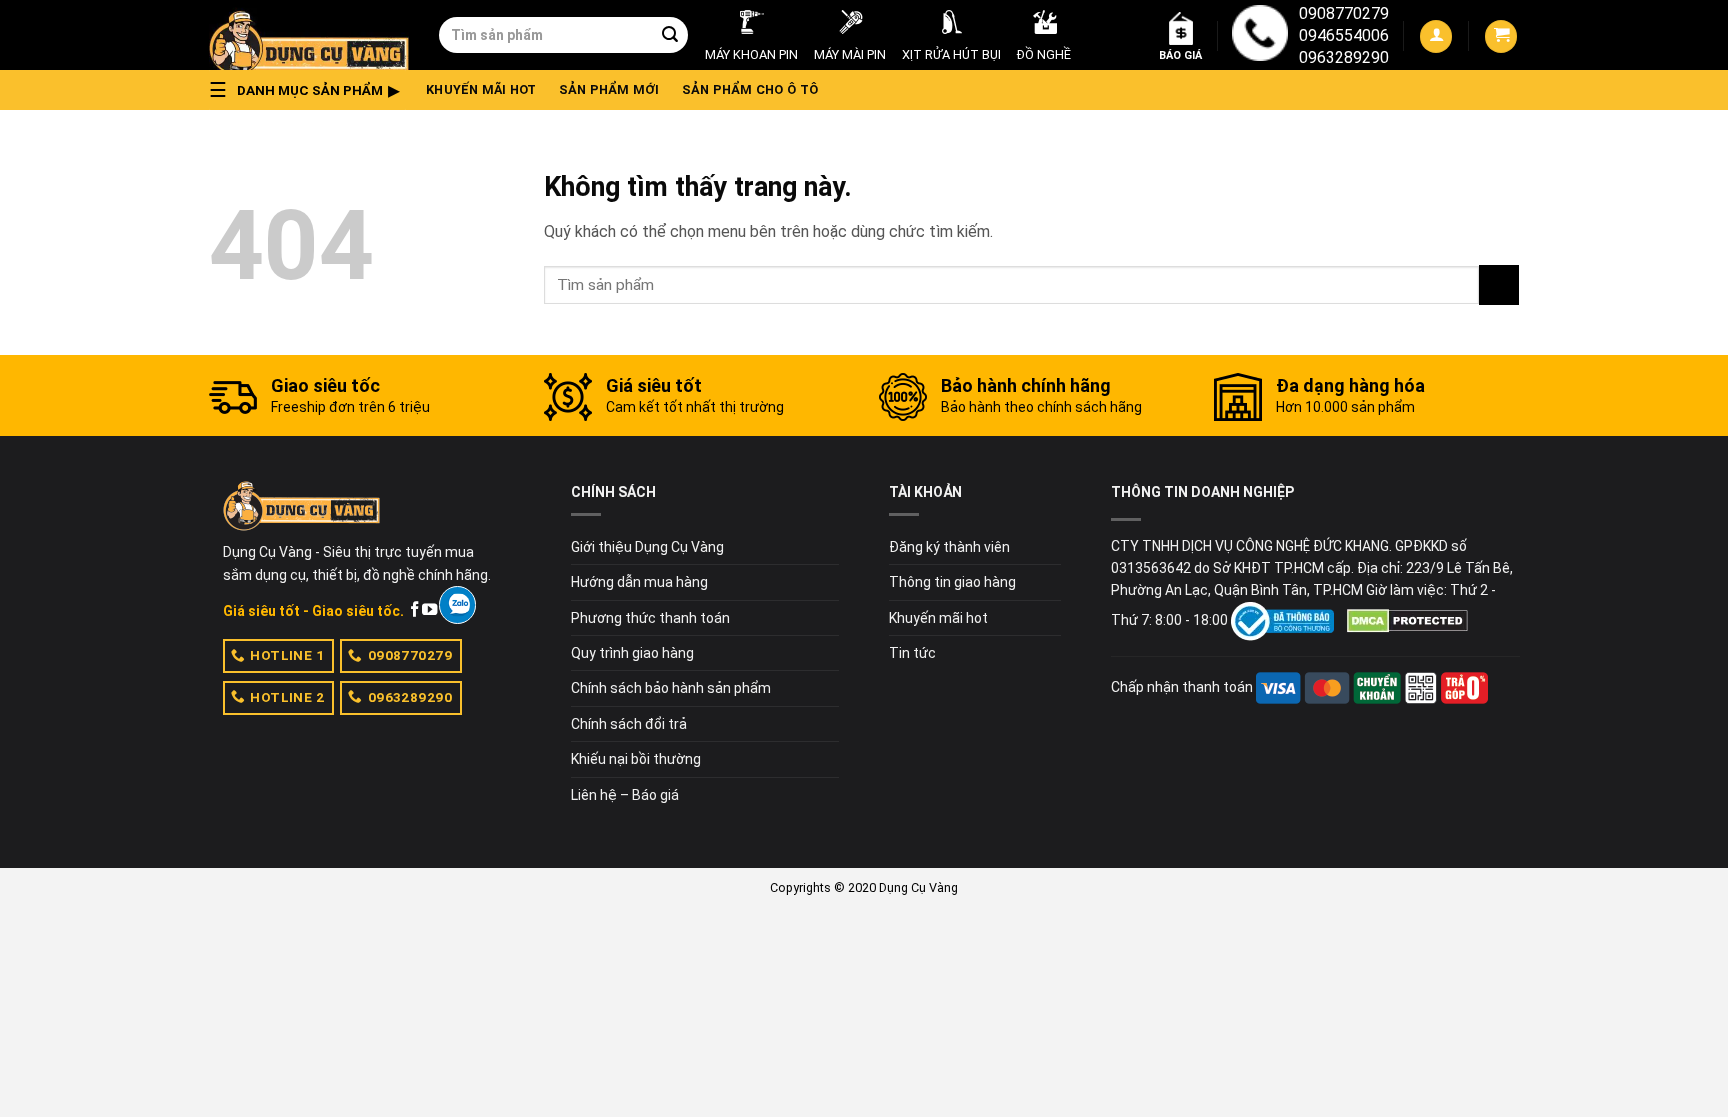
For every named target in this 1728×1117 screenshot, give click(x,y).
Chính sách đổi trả (629, 724)
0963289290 (1344, 57)
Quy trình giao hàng (632, 653)
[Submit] (670, 35)
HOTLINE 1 (287, 655)
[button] (310, 90)
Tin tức (912, 653)
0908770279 (1344, 13)
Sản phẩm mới (609, 89)
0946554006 (1344, 35)
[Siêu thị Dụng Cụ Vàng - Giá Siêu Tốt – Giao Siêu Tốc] (309, 35)
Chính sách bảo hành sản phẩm (671, 688)
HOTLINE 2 (287, 697)
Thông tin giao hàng (952, 582)
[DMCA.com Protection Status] (1407, 620)
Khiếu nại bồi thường (636, 759)
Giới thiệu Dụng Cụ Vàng (647, 547)
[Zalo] (457, 605)
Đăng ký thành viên (949, 547)
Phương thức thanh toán (650, 618)
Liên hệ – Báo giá (625, 795)
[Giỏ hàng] (1501, 36)
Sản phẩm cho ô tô (750, 89)
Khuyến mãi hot (481, 89)
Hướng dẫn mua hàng (639, 582)
